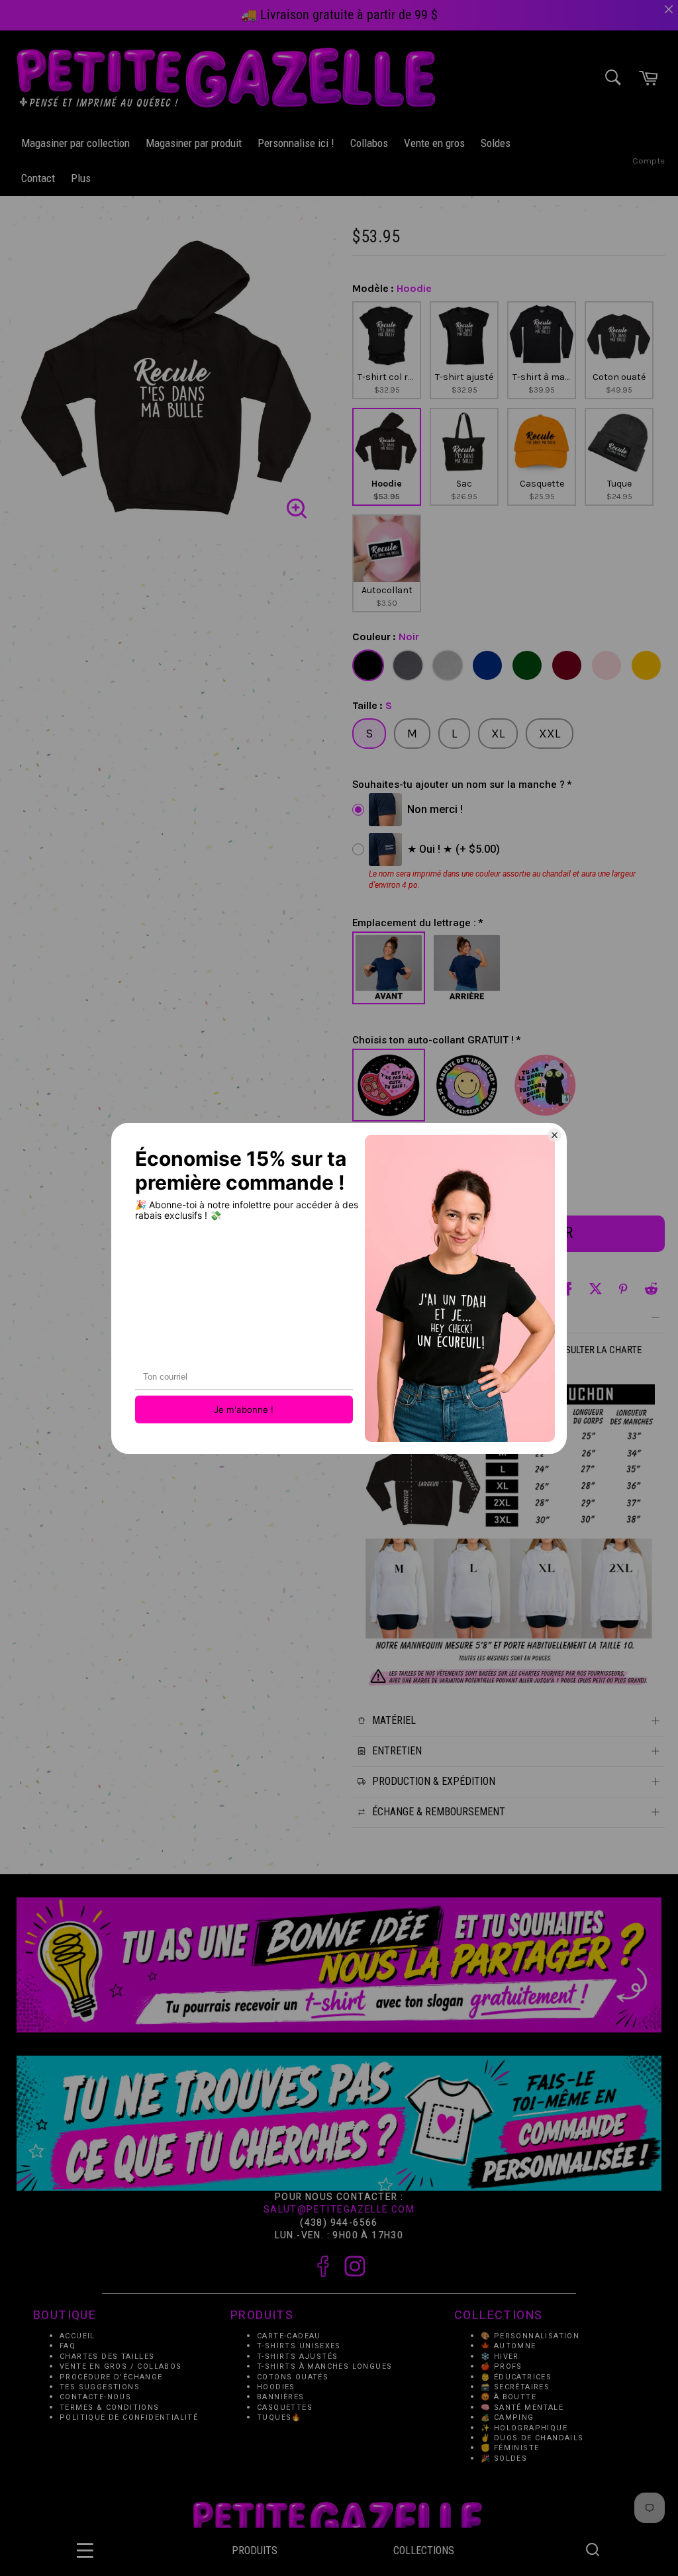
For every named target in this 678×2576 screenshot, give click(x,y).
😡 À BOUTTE (508, 2398)
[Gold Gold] (646, 665)
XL (498, 734)
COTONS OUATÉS (293, 2377)
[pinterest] (623, 1289)
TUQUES (274, 2418)
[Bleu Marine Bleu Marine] (487, 665)
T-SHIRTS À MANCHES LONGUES (324, 2366)
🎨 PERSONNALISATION (530, 2336)
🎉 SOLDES (504, 2458)
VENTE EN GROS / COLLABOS (121, 2366)
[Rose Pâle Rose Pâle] (606, 665)
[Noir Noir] (368, 665)
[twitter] (596, 1289)
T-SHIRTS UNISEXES (299, 2347)
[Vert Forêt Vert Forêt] (527, 665)
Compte (649, 161)
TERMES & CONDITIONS (110, 2408)
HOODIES (276, 2387)
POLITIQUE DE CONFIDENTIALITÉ (129, 2418)
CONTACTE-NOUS (95, 2398)
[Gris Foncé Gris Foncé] (408, 665)
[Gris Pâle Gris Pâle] (448, 665)
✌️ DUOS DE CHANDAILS (534, 2438)
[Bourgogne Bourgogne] (567, 665)
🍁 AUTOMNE (508, 2347)
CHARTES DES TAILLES (107, 2357)
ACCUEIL (77, 2336)
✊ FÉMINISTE (510, 2449)
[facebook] (568, 1289)
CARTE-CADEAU (289, 2336)
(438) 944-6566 (339, 2223)
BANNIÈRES (281, 2398)
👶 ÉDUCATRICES (516, 2377)
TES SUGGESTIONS (100, 2387)
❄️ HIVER (500, 2357)
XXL (550, 734)
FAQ (68, 2347)
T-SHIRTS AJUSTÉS (297, 2357)
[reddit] (651, 1289)
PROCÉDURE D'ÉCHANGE (111, 2377)
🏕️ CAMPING (508, 2418)
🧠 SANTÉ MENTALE (522, 2408)
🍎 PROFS (502, 2366)
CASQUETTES (285, 2408)
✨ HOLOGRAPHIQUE (524, 2428)
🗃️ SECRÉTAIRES (515, 2387)
